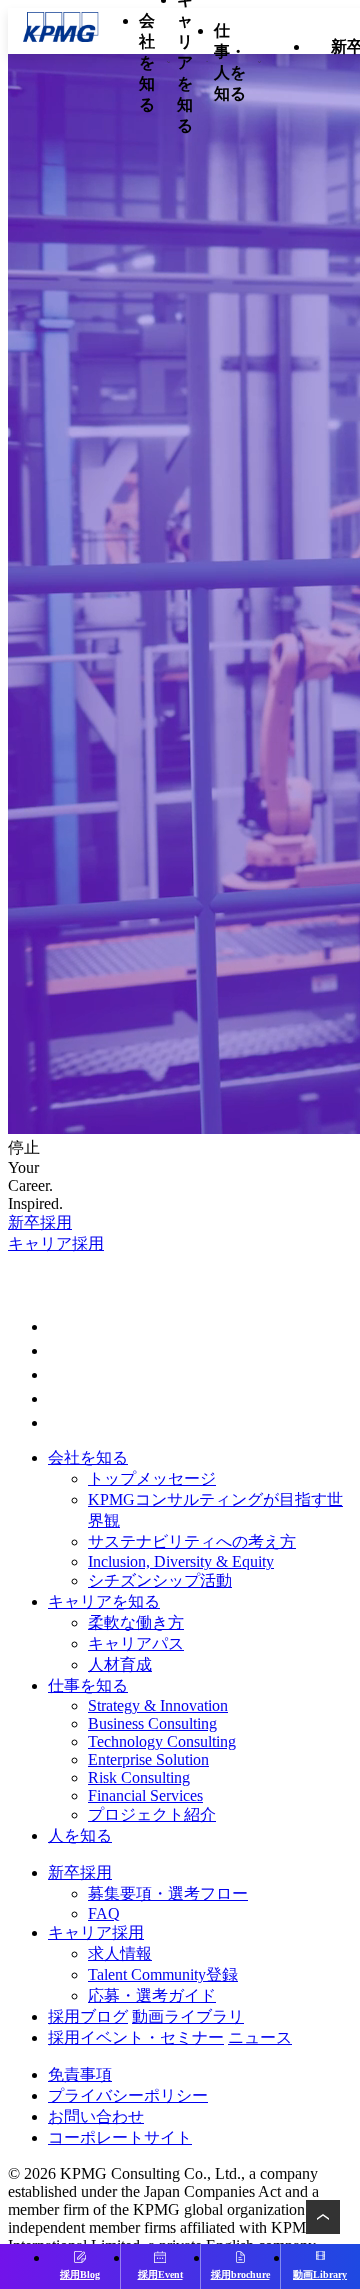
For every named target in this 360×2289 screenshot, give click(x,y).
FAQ (104, 1913)
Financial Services (145, 1795)
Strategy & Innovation (158, 1705)
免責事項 (80, 2074)
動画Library (320, 2274)
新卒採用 (40, 1222)
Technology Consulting (162, 1741)
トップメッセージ (152, 1478)
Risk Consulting (139, 1777)
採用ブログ (88, 2016)
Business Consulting (152, 1723)
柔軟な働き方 (136, 1622)
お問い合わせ (96, 2116)
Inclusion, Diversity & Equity (181, 1561)
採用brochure (240, 2274)
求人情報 (120, 1953)
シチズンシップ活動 (160, 1580)
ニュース (260, 2037)
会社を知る (88, 1457)
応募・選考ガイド (152, 1995)
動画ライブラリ (188, 2016)
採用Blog (80, 2274)
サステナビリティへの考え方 (192, 1541)
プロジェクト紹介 (152, 1814)
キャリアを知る (104, 1601)
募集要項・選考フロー (168, 1893)
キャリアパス (136, 1643)
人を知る (80, 1835)
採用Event (160, 2274)
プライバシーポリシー (128, 2095)
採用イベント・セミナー (136, 2037)
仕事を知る (88, 1685)
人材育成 (120, 1664)
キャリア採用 (56, 1243)
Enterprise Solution (148, 1759)
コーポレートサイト (120, 2137)
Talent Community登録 (163, 1974)
